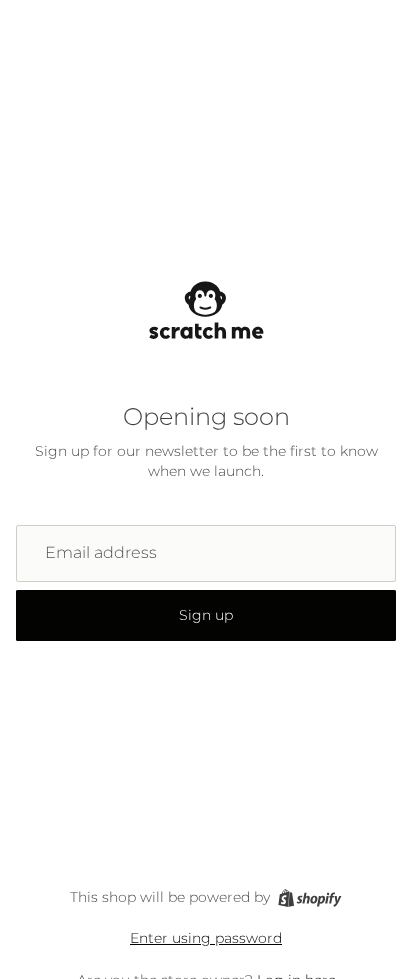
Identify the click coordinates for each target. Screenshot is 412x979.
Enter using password (206, 938)
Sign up (206, 615)
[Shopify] (309, 898)
